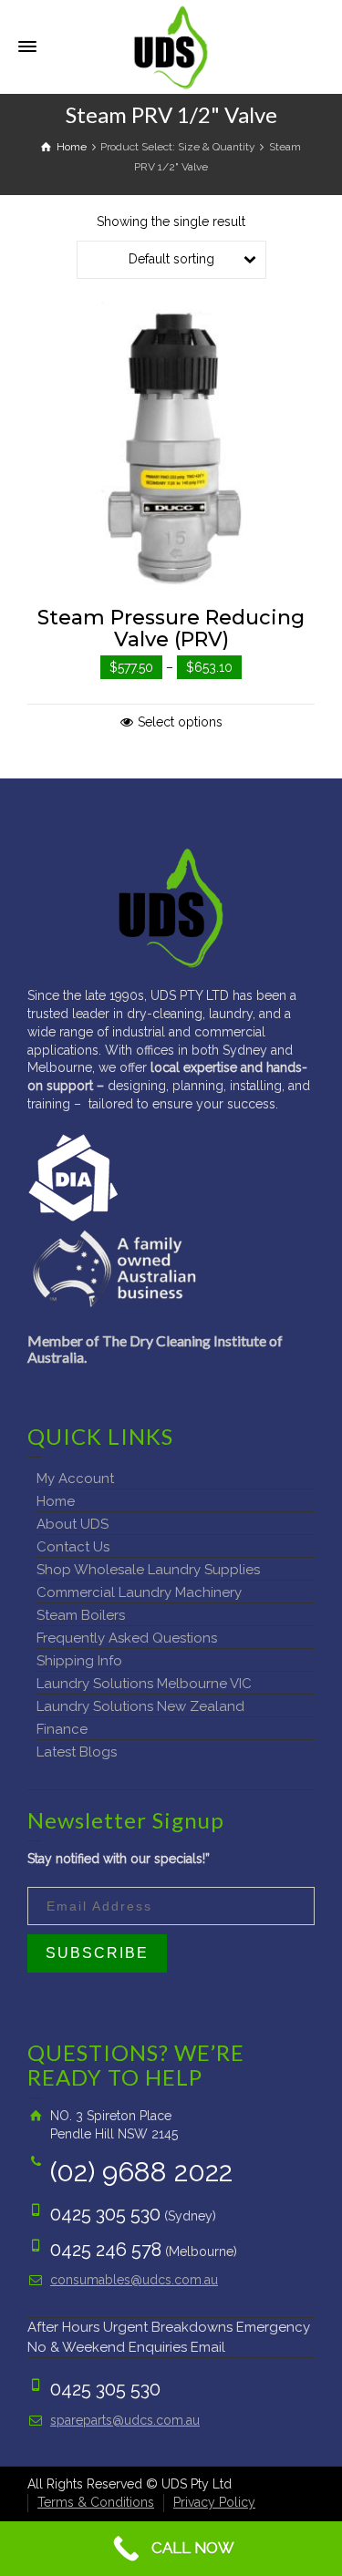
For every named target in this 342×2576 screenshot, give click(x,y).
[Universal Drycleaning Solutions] (171, 46)
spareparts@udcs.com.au (125, 2420)
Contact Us (73, 1547)
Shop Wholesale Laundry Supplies (148, 1570)
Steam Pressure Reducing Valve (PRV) (171, 629)
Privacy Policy (214, 2502)
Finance (62, 1729)
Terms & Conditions (96, 2502)
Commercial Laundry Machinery (139, 1592)
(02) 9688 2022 (141, 2172)
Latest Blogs (77, 1752)
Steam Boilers (81, 1615)
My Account (75, 1479)
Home (56, 1501)
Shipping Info (79, 1661)
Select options (180, 722)
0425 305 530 (105, 2214)
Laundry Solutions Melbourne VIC (144, 1684)
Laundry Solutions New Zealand (140, 1706)
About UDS (73, 1524)
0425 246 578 (106, 2250)
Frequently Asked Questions (127, 1638)
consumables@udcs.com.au (134, 2280)
